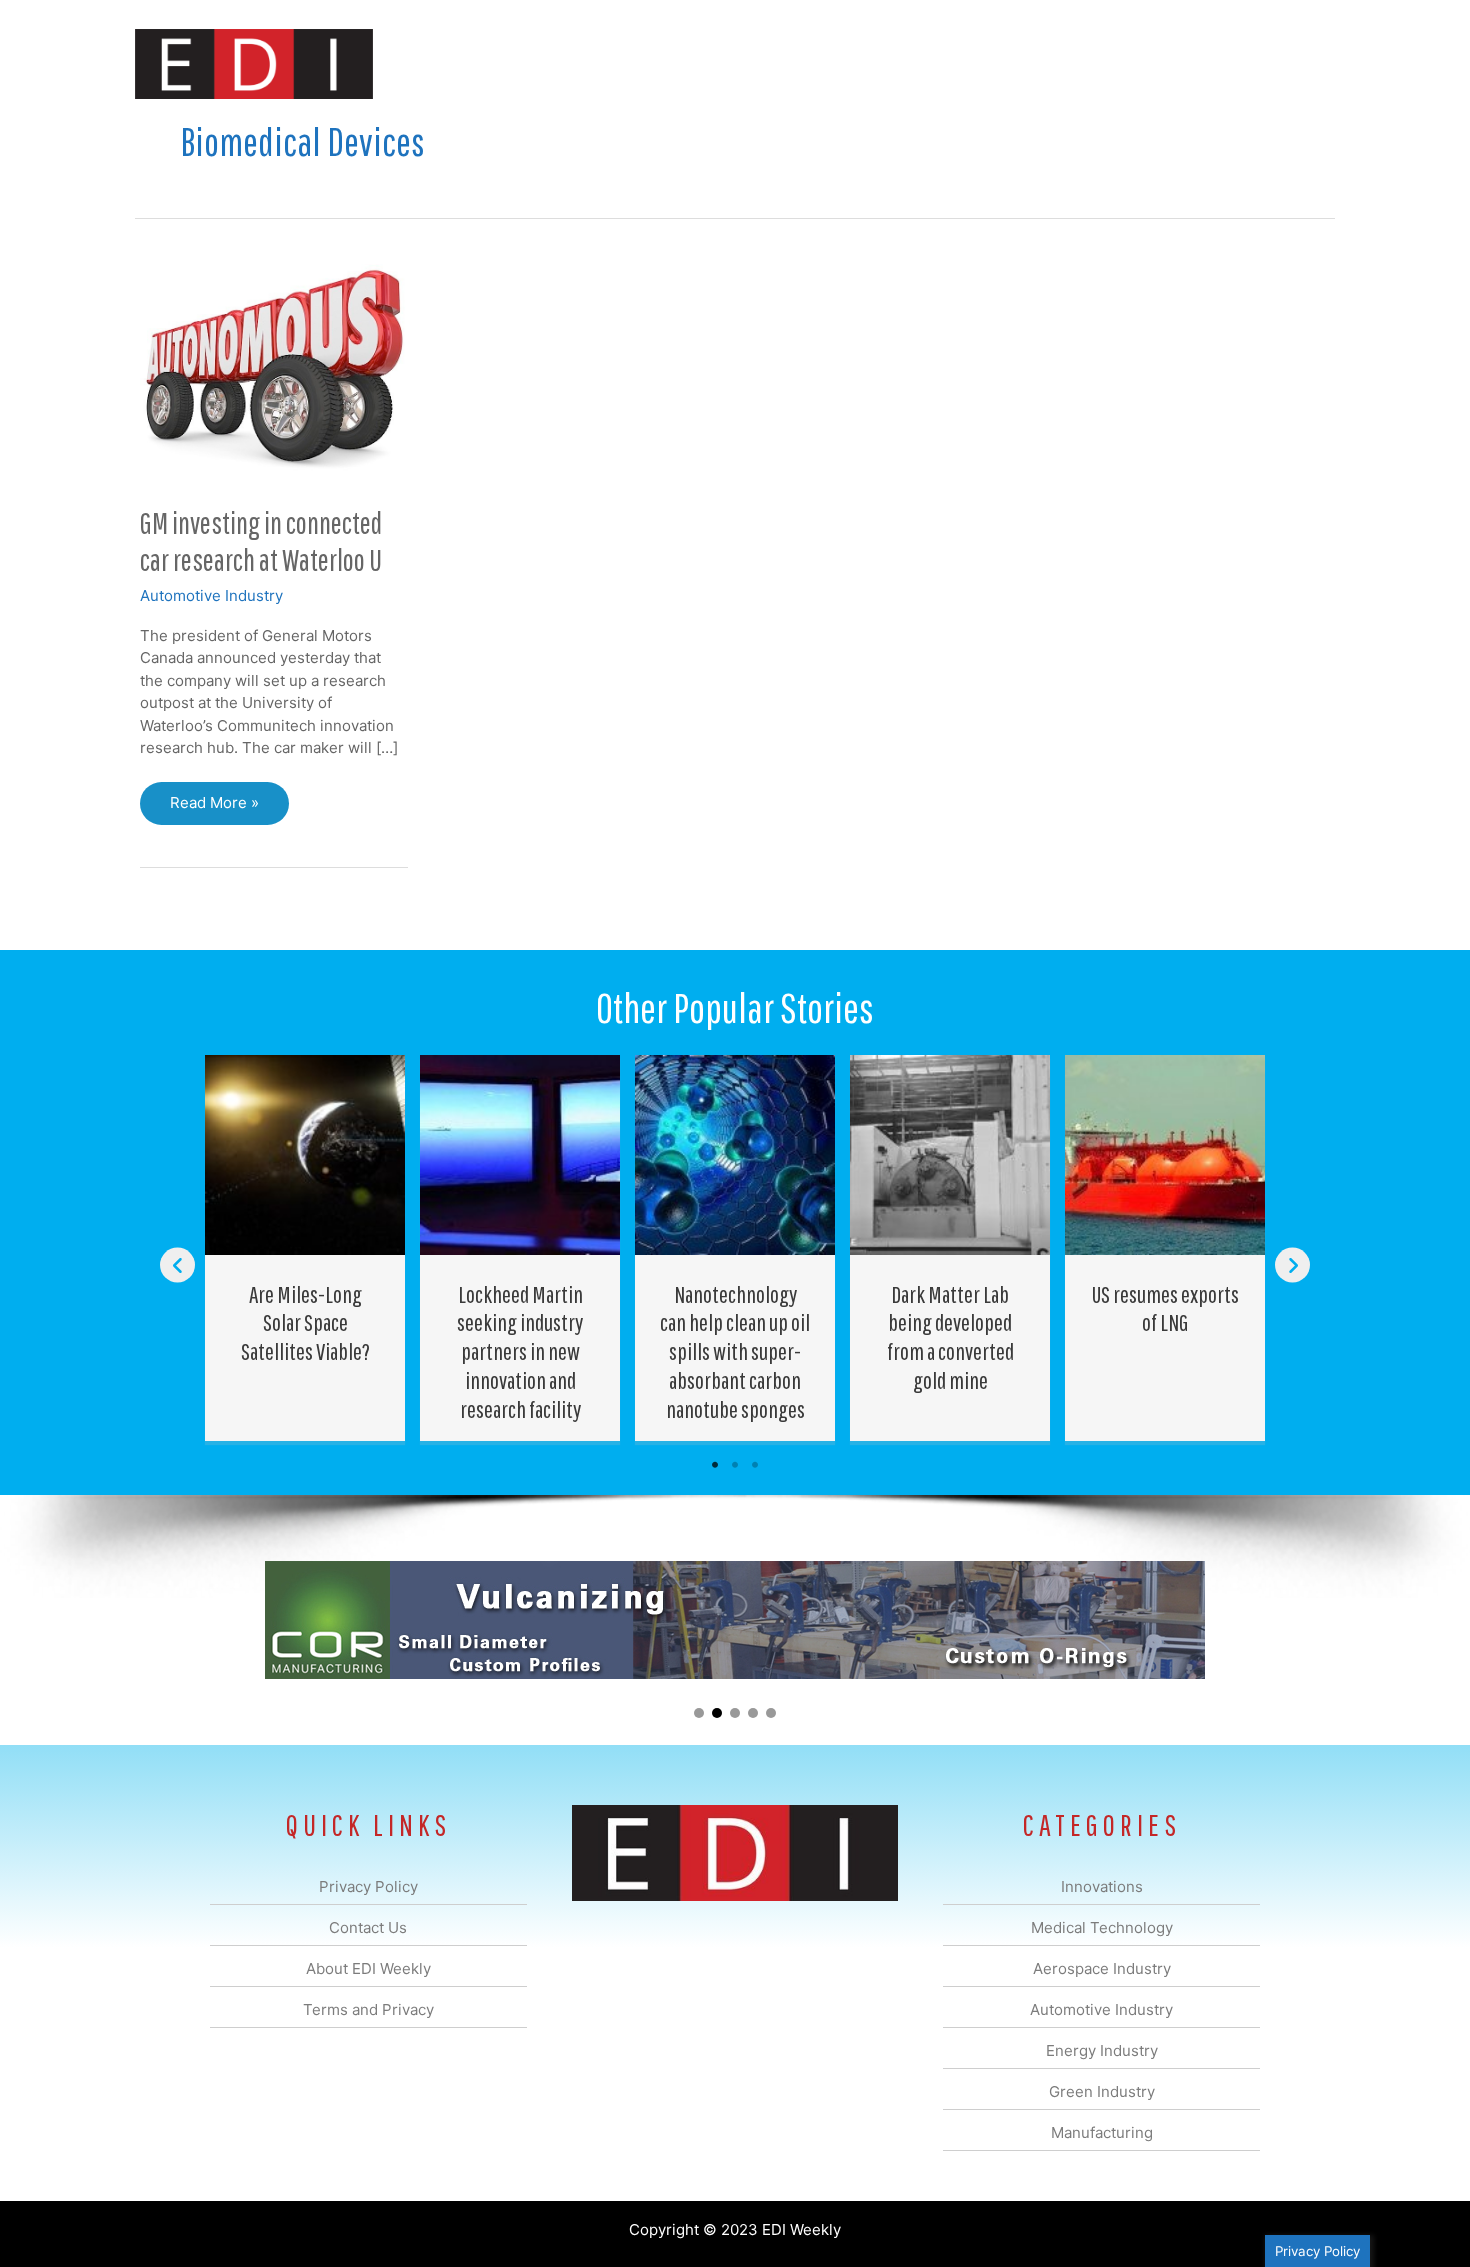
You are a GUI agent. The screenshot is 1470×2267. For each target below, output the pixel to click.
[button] (1303, 63)
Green (954, 63)
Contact (1229, 63)
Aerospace (683, 63)
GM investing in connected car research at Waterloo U (261, 541)
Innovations (500, 63)
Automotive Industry (211, 595)
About (1150, 63)
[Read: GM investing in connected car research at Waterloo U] (274, 368)
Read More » (214, 808)
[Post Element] (305, 1248)
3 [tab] (755, 1465)
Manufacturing (1052, 63)
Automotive (785, 63)
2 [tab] (735, 1465)
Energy (878, 63)
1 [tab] (715, 1465)
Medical (593, 63)
